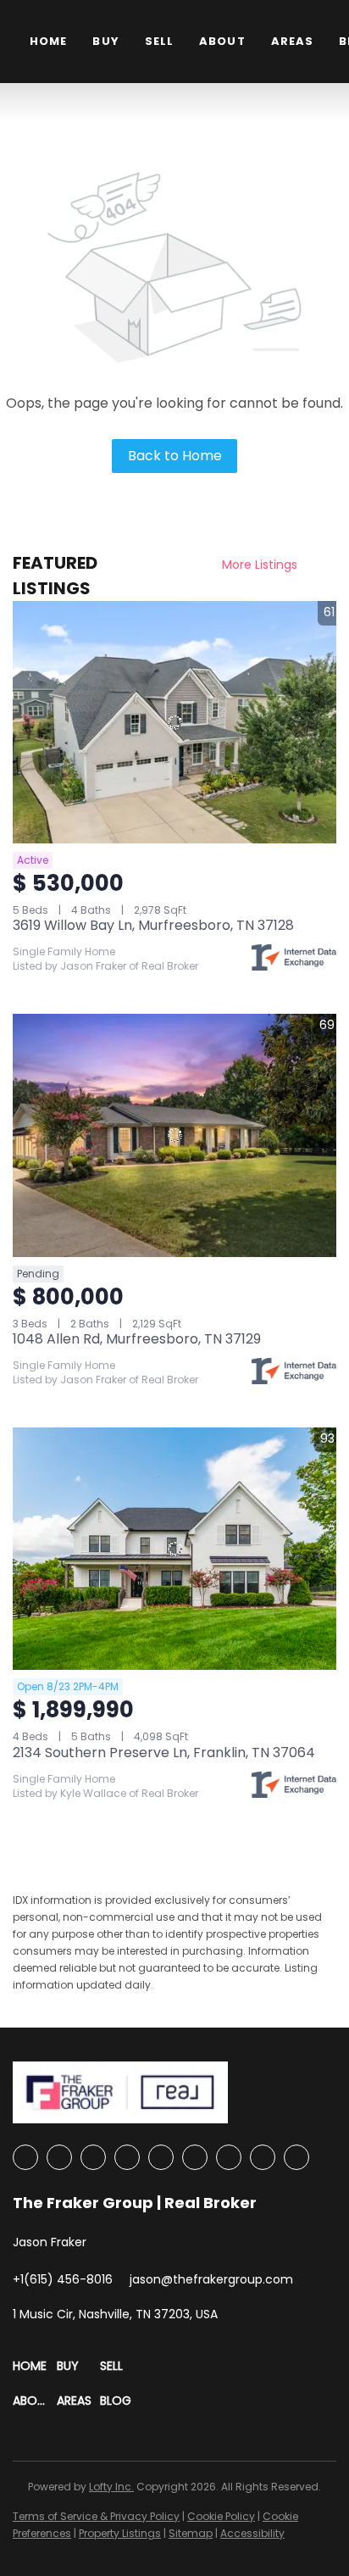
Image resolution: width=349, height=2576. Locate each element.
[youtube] (229, 2157)
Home (48, 41)
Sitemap (191, 2533)
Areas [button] (293, 41)
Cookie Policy (221, 2516)
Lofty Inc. (111, 2487)
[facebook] (25, 2157)
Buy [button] (105, 41)
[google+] (296, 2157)
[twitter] (93, 2157)
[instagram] (195, 2157)
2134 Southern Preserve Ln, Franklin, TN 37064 (164, 1753)
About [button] (222, 41)
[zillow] (127, 2157)
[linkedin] (59, 2157)
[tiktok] (263, 2157)
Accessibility (252, 2533)
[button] (35, 2366)
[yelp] (161, 2157)
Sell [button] (159, 41)
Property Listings (120, 2533)
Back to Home (175, 456)
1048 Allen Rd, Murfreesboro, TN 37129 (137, 1339)
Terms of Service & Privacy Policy (96, 2516)
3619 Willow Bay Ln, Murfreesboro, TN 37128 (153, 925)
